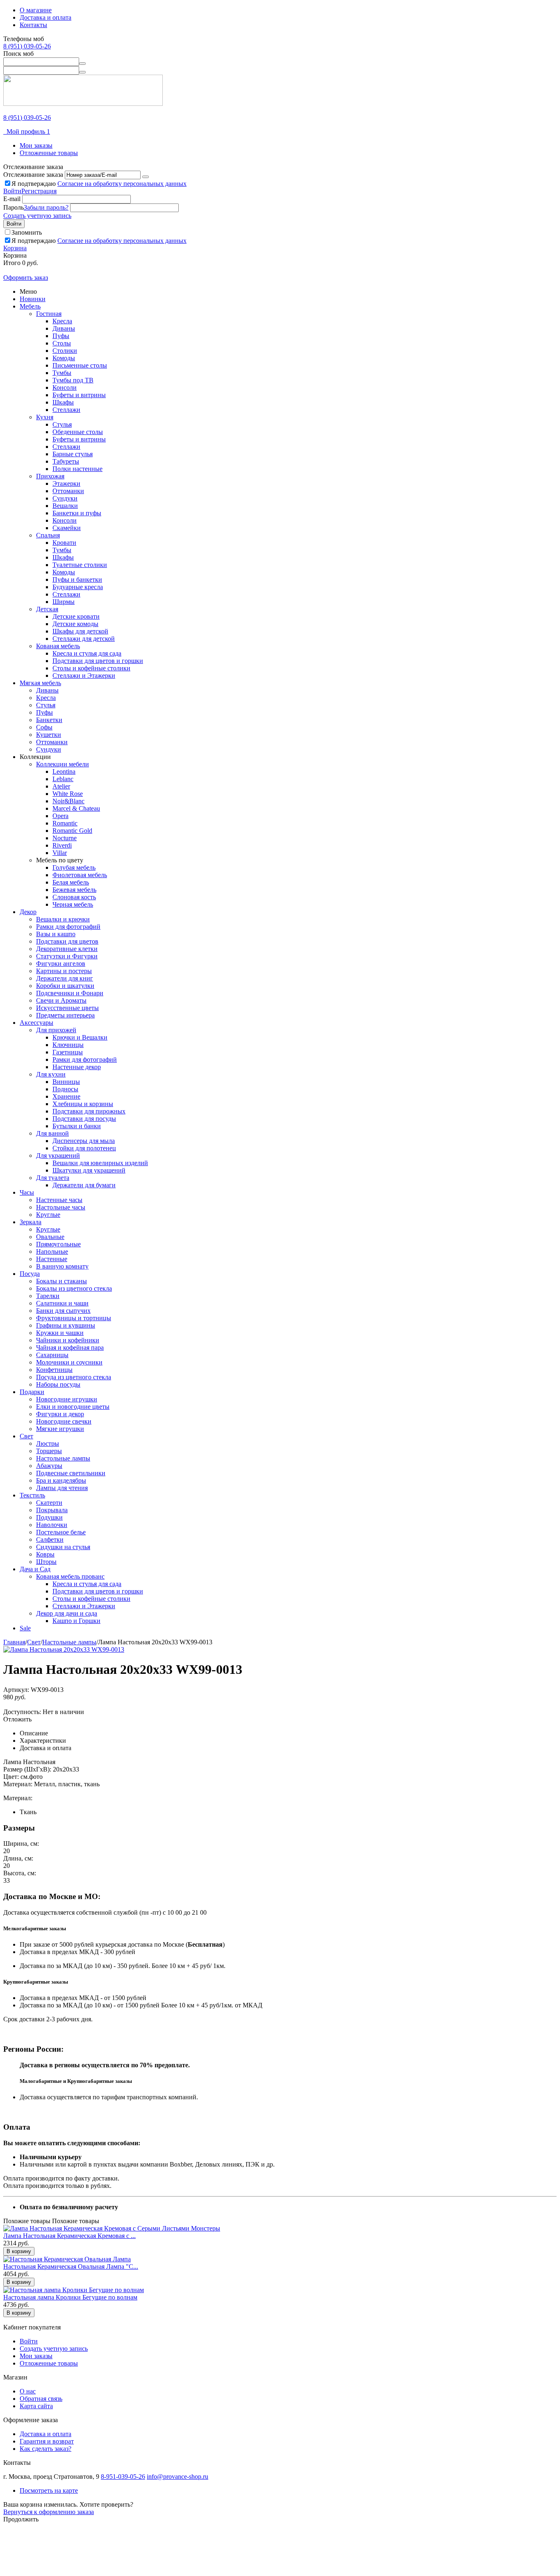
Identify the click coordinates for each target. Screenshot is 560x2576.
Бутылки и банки (77, 1126)
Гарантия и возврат (47, 2441)
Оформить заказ (26, 278)
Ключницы (68, 1045)
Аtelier (61, 786)
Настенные (52, 1259)
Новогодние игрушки (67, 1399)
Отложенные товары (49, 153)
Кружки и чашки (60, 1333)
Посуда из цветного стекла (74, 1377)
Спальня (48, 535)
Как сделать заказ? (46, 2449)
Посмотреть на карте (49, 2490)
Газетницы (68, 1052)
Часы (27, 1192)
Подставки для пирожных (89, 1111)
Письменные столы (80, 365)
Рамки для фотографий (68, 927)
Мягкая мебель (40, 683)
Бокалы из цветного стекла (74, 1288)
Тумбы (62, 373)
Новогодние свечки (64, 1421)
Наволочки (52, 1525)
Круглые (48, 1215)
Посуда (30, 1274)
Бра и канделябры (61, 1480)
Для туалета (53, 1178)
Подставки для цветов (67, 941)
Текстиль (32, 1495)
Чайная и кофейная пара (70, 1347)
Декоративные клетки (67, 949)
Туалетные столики (80, 565)
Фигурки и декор (60, 1414)
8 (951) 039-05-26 (27, 46)
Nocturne (65, 838)
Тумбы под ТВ (73, 380)
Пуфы (61, 336)
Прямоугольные (58, 1244)
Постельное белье (61, 1532)
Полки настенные (77, 469)
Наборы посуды (58, 1384)
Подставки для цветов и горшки (98, 661)
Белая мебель (71, 882)
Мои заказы (36, 145)
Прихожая (50, 476)
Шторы (46, 1562)
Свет (26, 1436)
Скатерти (49, 1503)
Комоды (64, 358)
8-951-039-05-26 (123, 2477)
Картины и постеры (64, 971)
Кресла (62, 321)
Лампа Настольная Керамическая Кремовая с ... (69, 2236)
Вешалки (65, 506)
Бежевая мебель (74, 890)
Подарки (32, 1392)
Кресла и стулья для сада (87, 653)
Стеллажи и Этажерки (84, 675)
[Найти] (82, 64)
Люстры (48, 1443)
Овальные (50, 1237)
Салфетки (50, 1539)
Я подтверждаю (99, 184)
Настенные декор (77, 1067)
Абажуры (49, 1466)
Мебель (30, 306)
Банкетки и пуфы (77, 513)
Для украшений (58, 1155)
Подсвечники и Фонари (70, 993)
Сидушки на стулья (63, 1547)
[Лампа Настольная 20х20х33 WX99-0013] (64, 1649)
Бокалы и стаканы (61, 1281)
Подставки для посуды (84, 1119)
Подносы (65, 1089)
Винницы (66, 1082)
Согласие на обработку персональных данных (122, 184)
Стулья (62, 424)
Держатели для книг (65, 978)
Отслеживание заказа (33, 175)
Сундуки (65, 498)
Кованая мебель (58, 646)
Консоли (65, 387)
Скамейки (67, 528)
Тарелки (48, 1296)
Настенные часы (59, 1200)
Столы (62, 343)
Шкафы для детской (80, 631)
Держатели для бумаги (84, 1185)
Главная (14, 1642)
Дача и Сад (35, 1569)
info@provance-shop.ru (178, 2477)
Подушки (49, 1517)
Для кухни (51, 1074)
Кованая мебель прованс (70, 1576)
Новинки (33, 299)
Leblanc (63, 779)
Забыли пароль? (46, 207)
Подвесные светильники (71, 1473)
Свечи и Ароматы (61, 1000)
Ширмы (64, 602)
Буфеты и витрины (79, 395)
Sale (25, 1628)
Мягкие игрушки (60, 1429)
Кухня (45, 417)
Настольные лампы (63, 1458)
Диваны (64, 328)
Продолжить (21, 2519)
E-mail (12, 199)
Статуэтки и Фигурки (67, 956)
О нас (28, 2391)
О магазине (36, 10)
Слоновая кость (74, 897)
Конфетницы (54, 1370)
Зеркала (31, 1222)
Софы (44, 727)
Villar (60, 853)
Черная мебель (73, 904)
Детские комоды (75, 624)
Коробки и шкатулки (65, 986)
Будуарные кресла (78, 587)
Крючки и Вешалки (80, 1037)
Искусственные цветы (67, 1008)
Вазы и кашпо (56, 934)
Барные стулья (73, 454)
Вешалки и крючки (63, 919)
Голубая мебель (74, 867)
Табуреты (66, 461)
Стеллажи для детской (84, 639)
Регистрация (39, 191)
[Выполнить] (146, 177)
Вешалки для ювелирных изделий (100, 1163)
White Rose (68, 794)
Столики (65, 351)
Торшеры (49, 1451)
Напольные (52, 1251)
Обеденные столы (78, 432)
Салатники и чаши (62, 1303)
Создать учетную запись (37, 216)
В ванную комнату (62, 1266)
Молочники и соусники (69, 1362)
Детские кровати (76, 616)
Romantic (65, 823)
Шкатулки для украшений (89, 1170)
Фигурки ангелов (61, 963)
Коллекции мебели (63, 764)
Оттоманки (68, 491)
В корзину (19, 2251)
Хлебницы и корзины (83, 1104)
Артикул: (16, 1690)
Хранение (66, 1096)
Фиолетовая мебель (80, 875)
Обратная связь (41, 2399)
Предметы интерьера (65, 1015)
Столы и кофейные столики (91, 668)
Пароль (14, 207)
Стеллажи (66, 410)
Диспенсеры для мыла (84, 1141)
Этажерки (66, 483)
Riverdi (62, 845)
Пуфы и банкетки (77, 579)
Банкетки (49, 720)
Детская (47, 609)
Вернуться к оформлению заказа (49, 2512)
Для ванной (52, 1133)
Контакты (33, 25)
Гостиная (49, 314)
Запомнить (27, 232)
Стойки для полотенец (84, 1148)
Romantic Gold (72, 831)
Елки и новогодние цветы (73, 1407)
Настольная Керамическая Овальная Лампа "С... (71, 2266)
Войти (12, 191)
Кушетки (49, 735)
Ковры (45, 1554)
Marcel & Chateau (76, 808)
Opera (60, 816)
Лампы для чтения (62, 1488)
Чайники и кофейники (68, 1340)
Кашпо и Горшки (76, 1621)
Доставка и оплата (46, 17)
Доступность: (22, 1712)
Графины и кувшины (66, 1325)
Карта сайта (36, 2406)
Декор (28, 912)
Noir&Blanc (68, 801)
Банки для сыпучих (63, 1311)
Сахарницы (52, 1355)
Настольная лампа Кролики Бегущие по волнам (70, 2297)
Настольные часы (61, 1207)
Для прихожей (56, 1030)
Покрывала (52, 1510)
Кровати (64, 543)
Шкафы (63, 402)
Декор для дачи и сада (67, 1613)
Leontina (64, 771)
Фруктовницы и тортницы (74, 1318)
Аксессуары (36, 1023)
